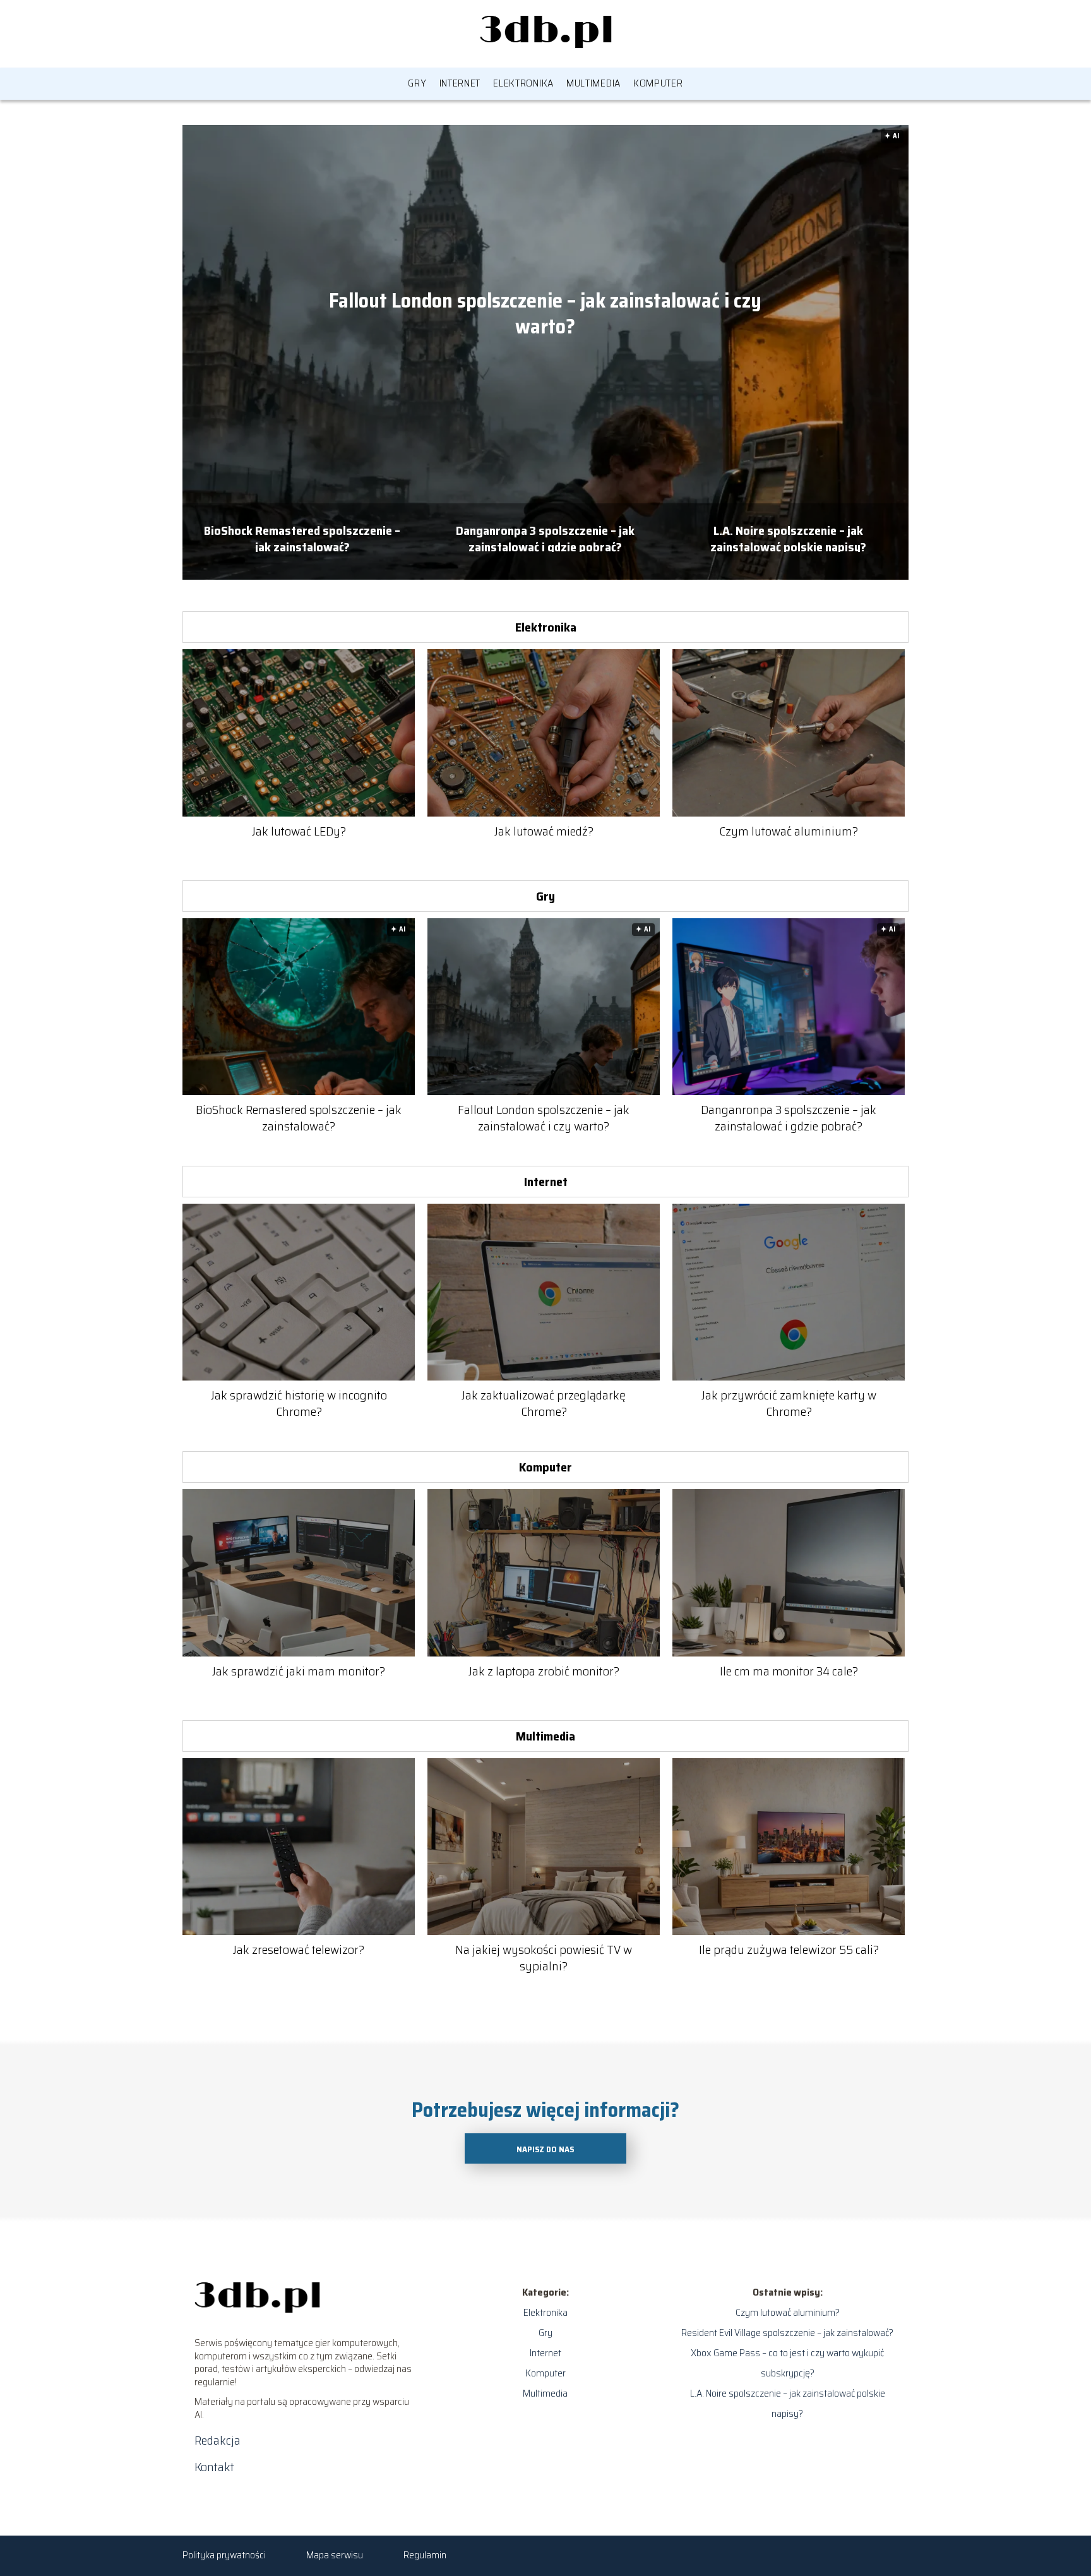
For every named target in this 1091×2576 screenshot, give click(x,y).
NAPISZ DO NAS (545, 2149)
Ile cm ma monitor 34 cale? (789, 1671)
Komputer (658, 83)
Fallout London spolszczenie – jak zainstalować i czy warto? (545, 314)
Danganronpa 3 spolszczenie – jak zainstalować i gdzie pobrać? (545, 537)
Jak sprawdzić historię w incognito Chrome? (299, 1403)
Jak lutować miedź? (544, 831)
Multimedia (593, 83)
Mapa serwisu (335, 2555)
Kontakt (214, 2467)
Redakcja (218, 2440)
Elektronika (523, 83)
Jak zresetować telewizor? (299, 1950)
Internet (460, 83)
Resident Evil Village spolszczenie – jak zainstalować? (787, 2333)
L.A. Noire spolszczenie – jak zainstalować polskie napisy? (788, 537)
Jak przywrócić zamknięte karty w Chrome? (789, 1403)
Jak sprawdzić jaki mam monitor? (299, 1671)
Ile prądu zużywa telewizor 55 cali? (789, 1950)
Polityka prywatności (224, 2555)
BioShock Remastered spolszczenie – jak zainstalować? (302, 537)
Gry (417, 83)
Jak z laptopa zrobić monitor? (544, 1671)
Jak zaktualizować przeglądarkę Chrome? (544, 1403)
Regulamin (425, 2555)
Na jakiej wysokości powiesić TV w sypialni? (544, 1958)
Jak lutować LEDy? (299, 831)
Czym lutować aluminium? (789, 831)
